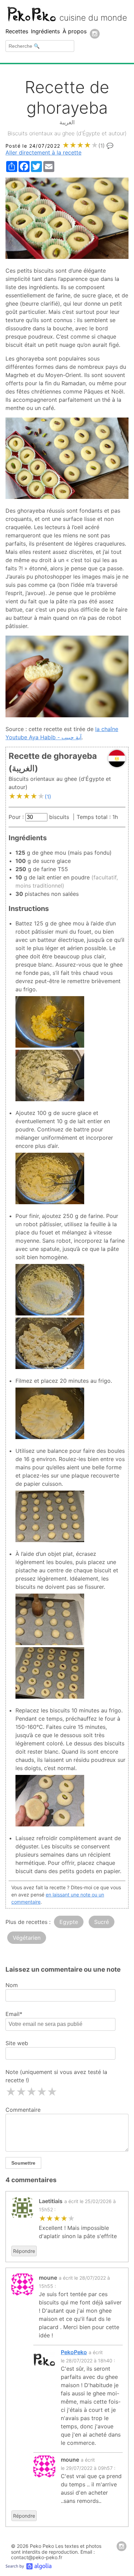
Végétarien (27, 1938)
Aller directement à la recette (43, 152)
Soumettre (23, 2163)
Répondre (24, 2251)
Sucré (102, 1922)
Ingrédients (45, 31)
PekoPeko (74, 2352)
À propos (75, 31)
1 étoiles (11, 2092)
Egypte (69, 1922)
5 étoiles (52, 2092)
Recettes (17, 31)
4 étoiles (42, 2092)
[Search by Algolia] (29, 2567)
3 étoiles (31, 2092)
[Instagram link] (95, 34)
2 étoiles (21, 2092)
